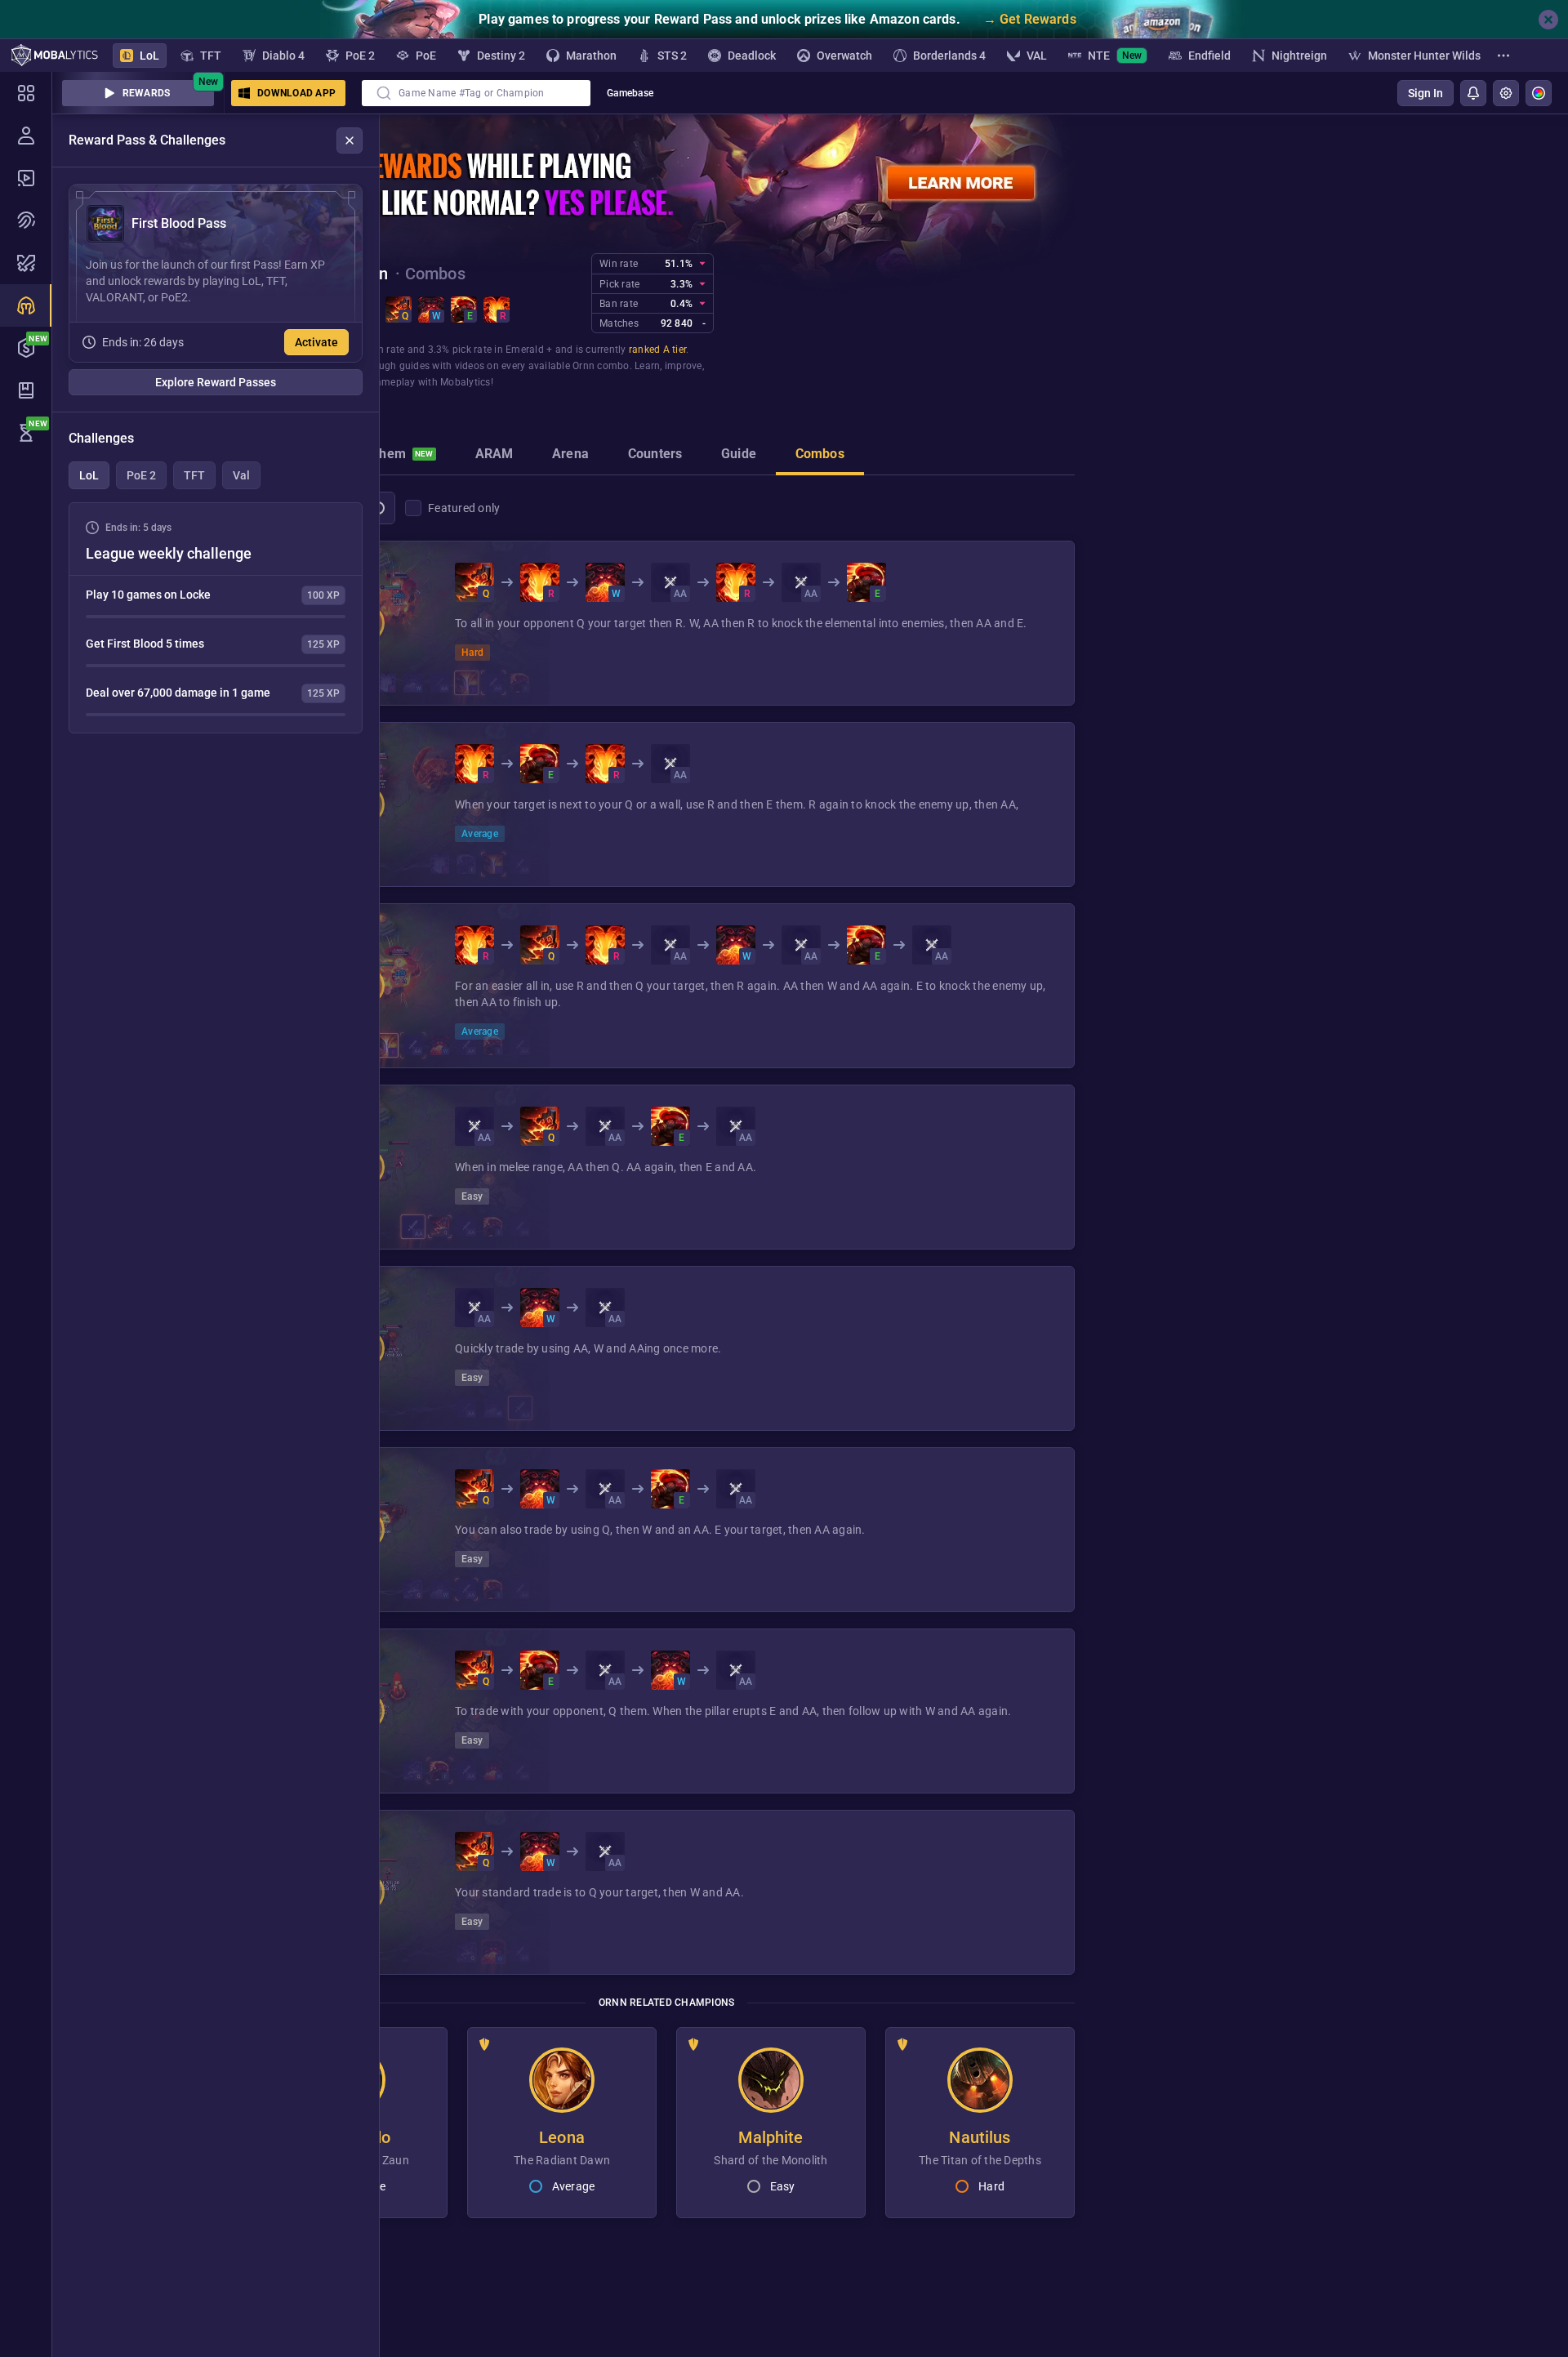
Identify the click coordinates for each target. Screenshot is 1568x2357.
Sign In (1425, 93)
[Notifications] (1473, 93)
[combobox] (476, 93)
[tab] (395, 456)
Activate (316, 342)
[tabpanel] (216, 618)
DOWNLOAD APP (296, 93)
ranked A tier (657, 350)
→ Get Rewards (1030, 19)
